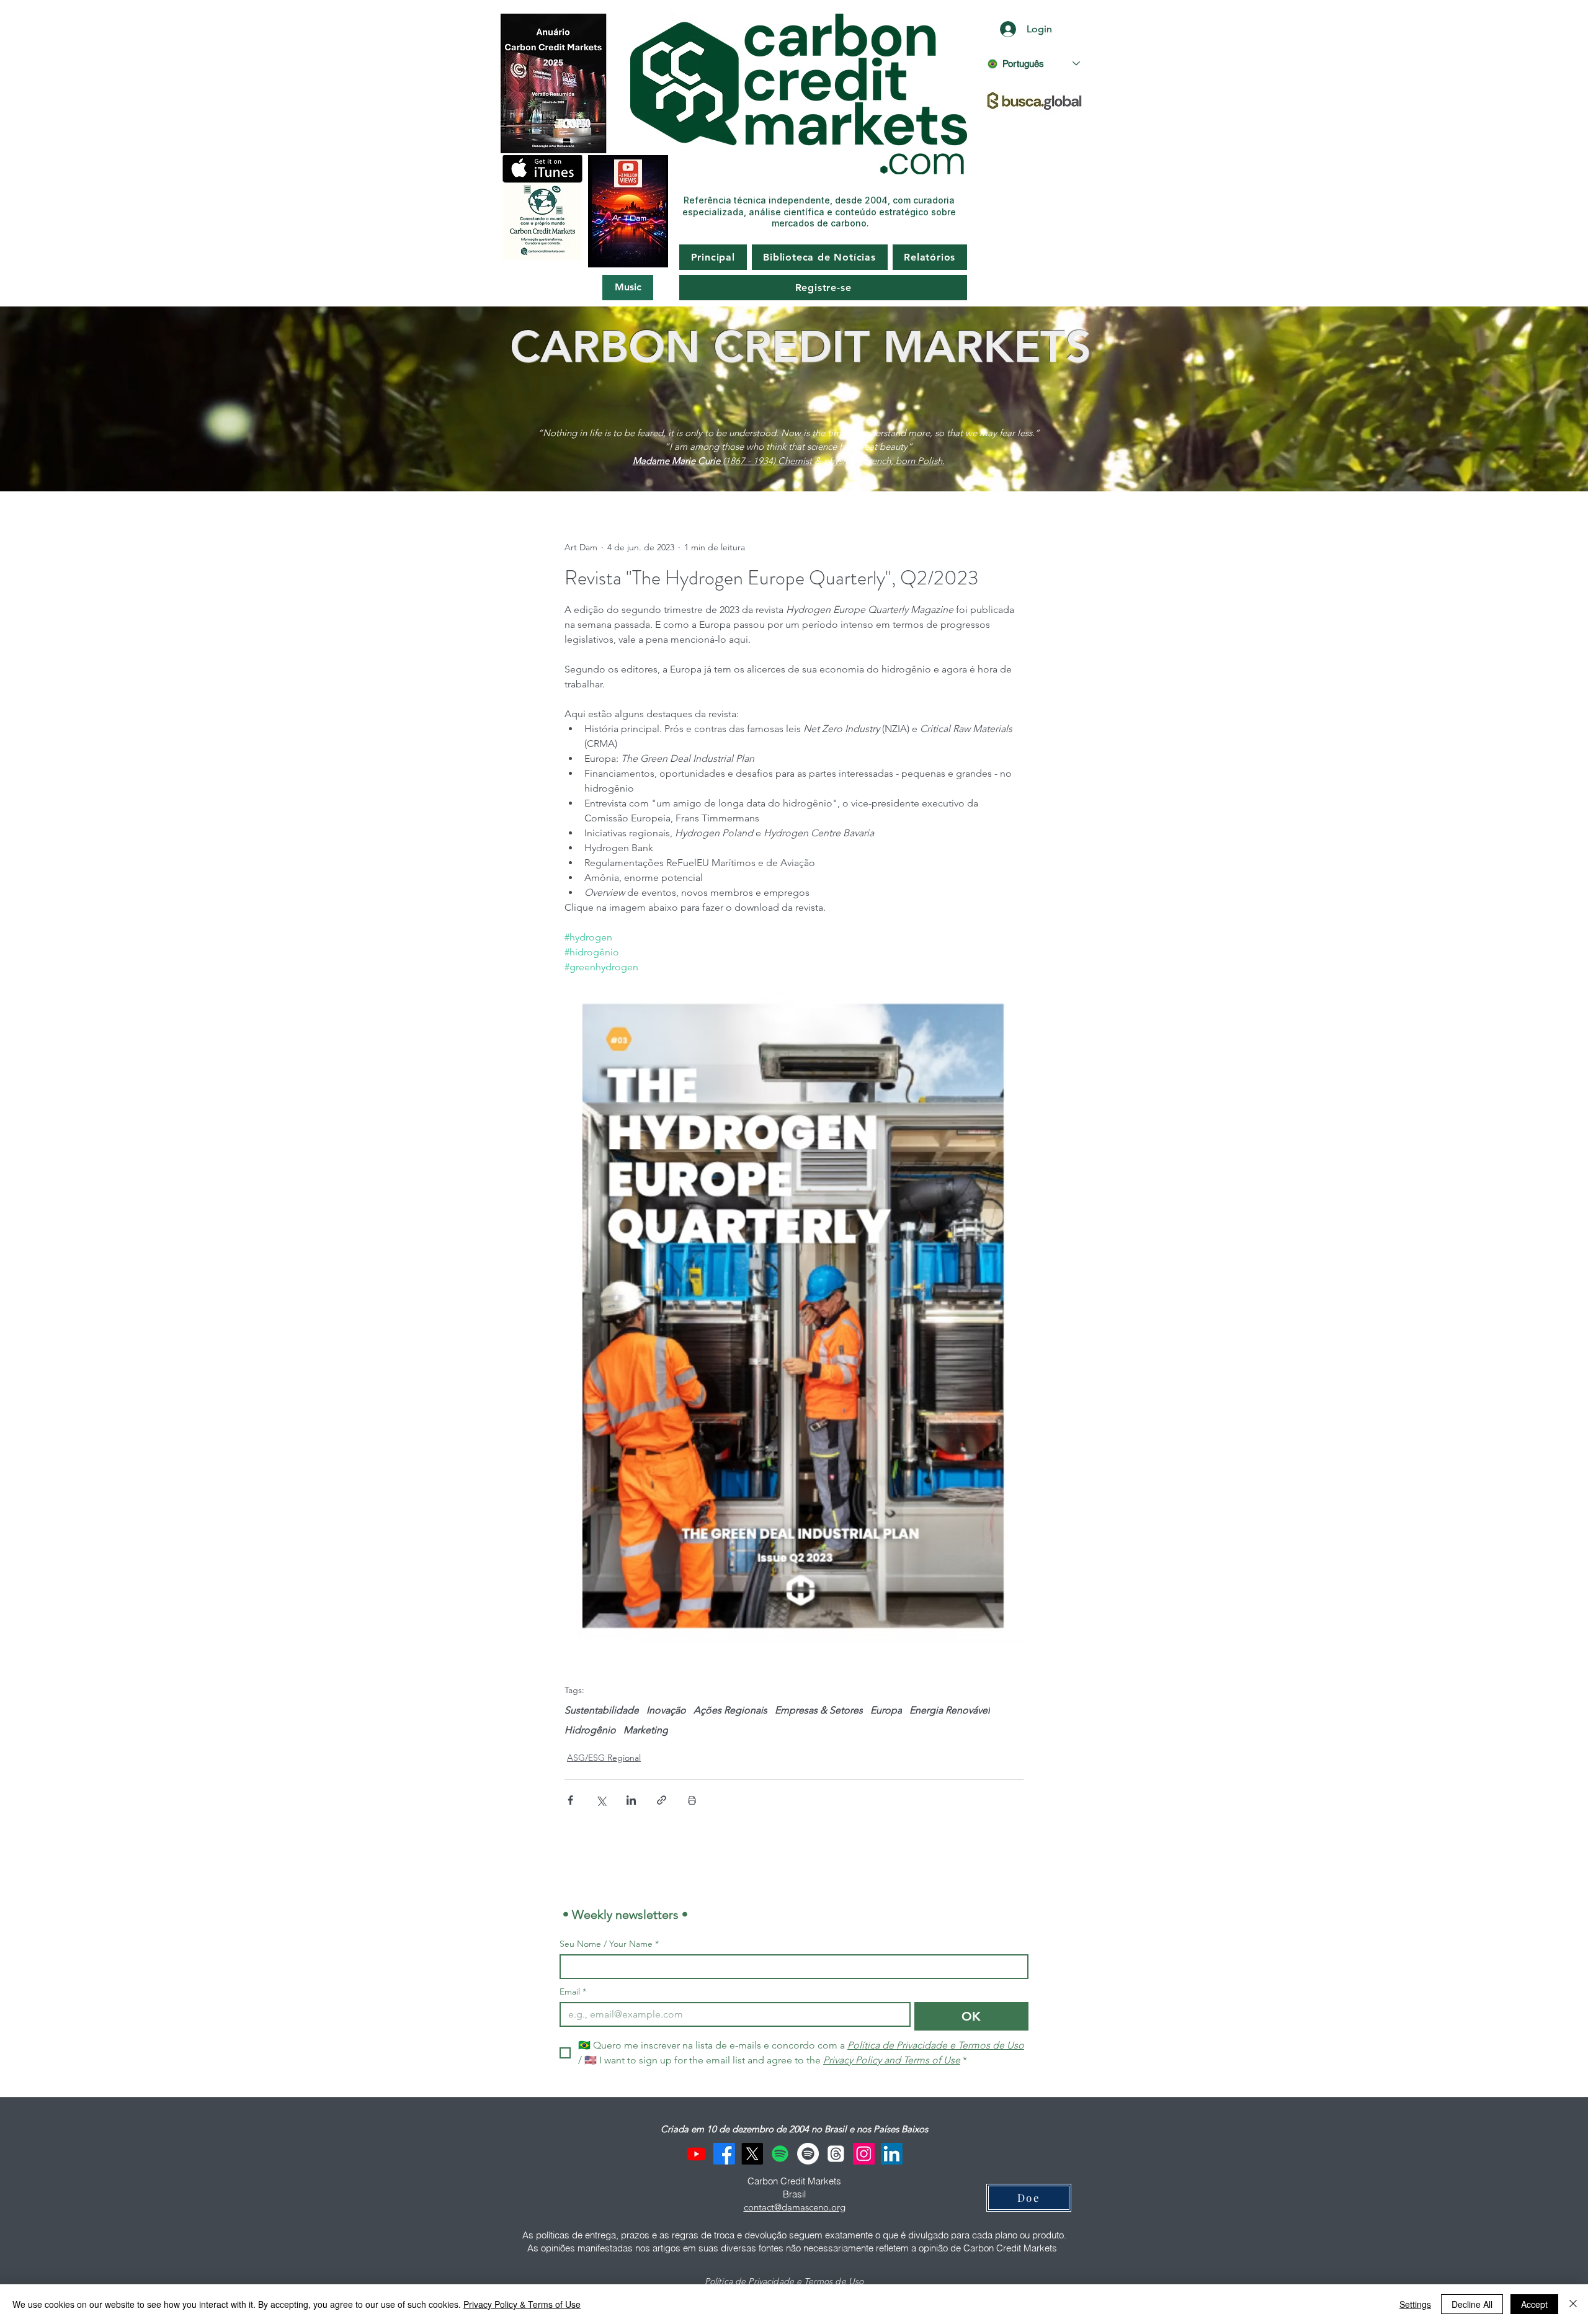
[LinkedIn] (892, 2154)
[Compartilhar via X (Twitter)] (601, 1800)
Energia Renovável (950, 1710)
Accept (1534, 2304)
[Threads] (836, 2154)
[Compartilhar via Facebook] (570, 1800)
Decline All (1472, 2304)
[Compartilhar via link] (662, 1800)
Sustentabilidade (602, 1710)
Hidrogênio (590, 1730)
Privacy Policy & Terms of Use (522, 2304)
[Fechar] (1573, 2304)
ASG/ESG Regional (604, 1758)
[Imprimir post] (692, 1800)
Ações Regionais (730, 1710)
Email (573, 1992)
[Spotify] (780, 2154)
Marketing (646, 1730)
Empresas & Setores (819, 1710)
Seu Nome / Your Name (609, 1944)
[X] (752, 2154)
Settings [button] (1415, 2304)
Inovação (666, 1710)
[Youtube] (696, 2154)
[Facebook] (724, 2154)
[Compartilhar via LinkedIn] (631, 1800)
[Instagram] (864, 2154)
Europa (886, 1710)
